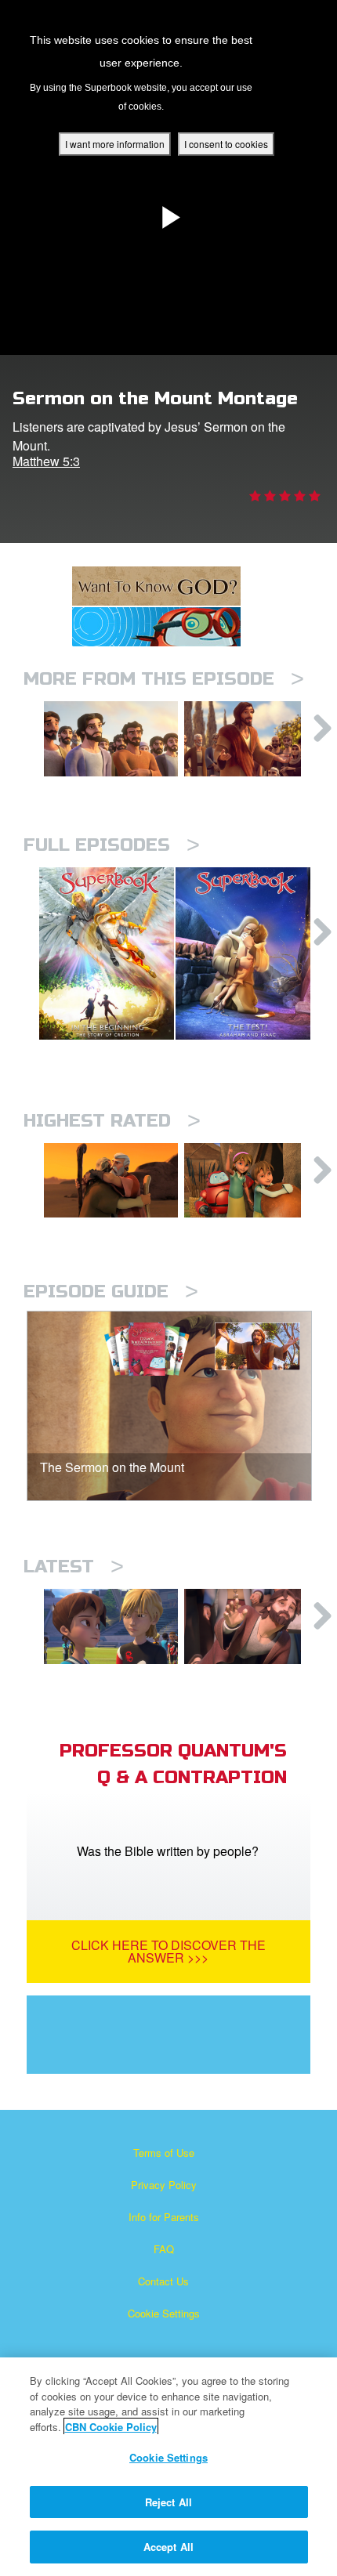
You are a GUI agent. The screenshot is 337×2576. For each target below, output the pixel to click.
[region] (168, 2467)
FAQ (164, 2249)
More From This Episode (164, 679)
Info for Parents (164, 2217)
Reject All (168, 2502)
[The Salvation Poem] (111, 1626)
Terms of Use (164, 2153)
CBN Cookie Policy (111, 2427)
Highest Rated (112, 1121)
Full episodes (112, 845)
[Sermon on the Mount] (251, 739)
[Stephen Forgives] (251, 1626)
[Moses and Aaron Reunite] (111, 1181)
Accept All (168, 2547)
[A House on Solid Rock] (111, 739)
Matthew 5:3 (46, 461)
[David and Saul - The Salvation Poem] (251, 1181)
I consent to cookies (226, 144)
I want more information (115, 144)
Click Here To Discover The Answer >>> (168, 1951)
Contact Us (163, 2281)
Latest (74, 1567)
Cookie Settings (164, 2313)
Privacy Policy (164, 2185)
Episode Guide (111, 1292)
